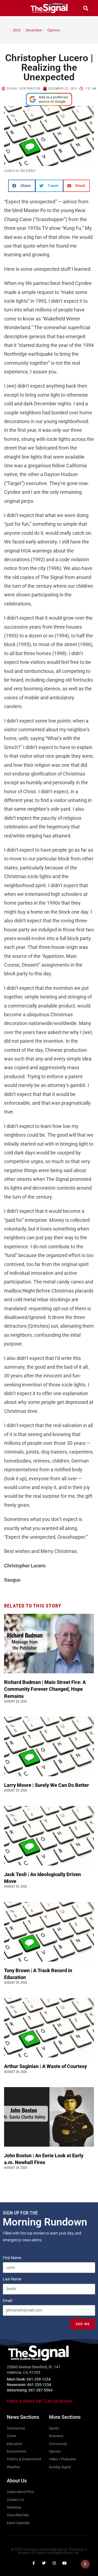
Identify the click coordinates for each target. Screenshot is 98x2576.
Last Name (12, 2279)
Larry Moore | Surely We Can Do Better (47, 1785)
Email (8, 2301)
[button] (12, 8)
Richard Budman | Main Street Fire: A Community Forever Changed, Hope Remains (45, 1689)
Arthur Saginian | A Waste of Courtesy (45, 2066)
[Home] (6, 30)
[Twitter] (44, 2563)
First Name (12, 2258)
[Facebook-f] (33, 2563)
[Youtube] (65, 2563)
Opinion (54, 30)
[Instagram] (54, 2563)
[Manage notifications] (85, 2564)
